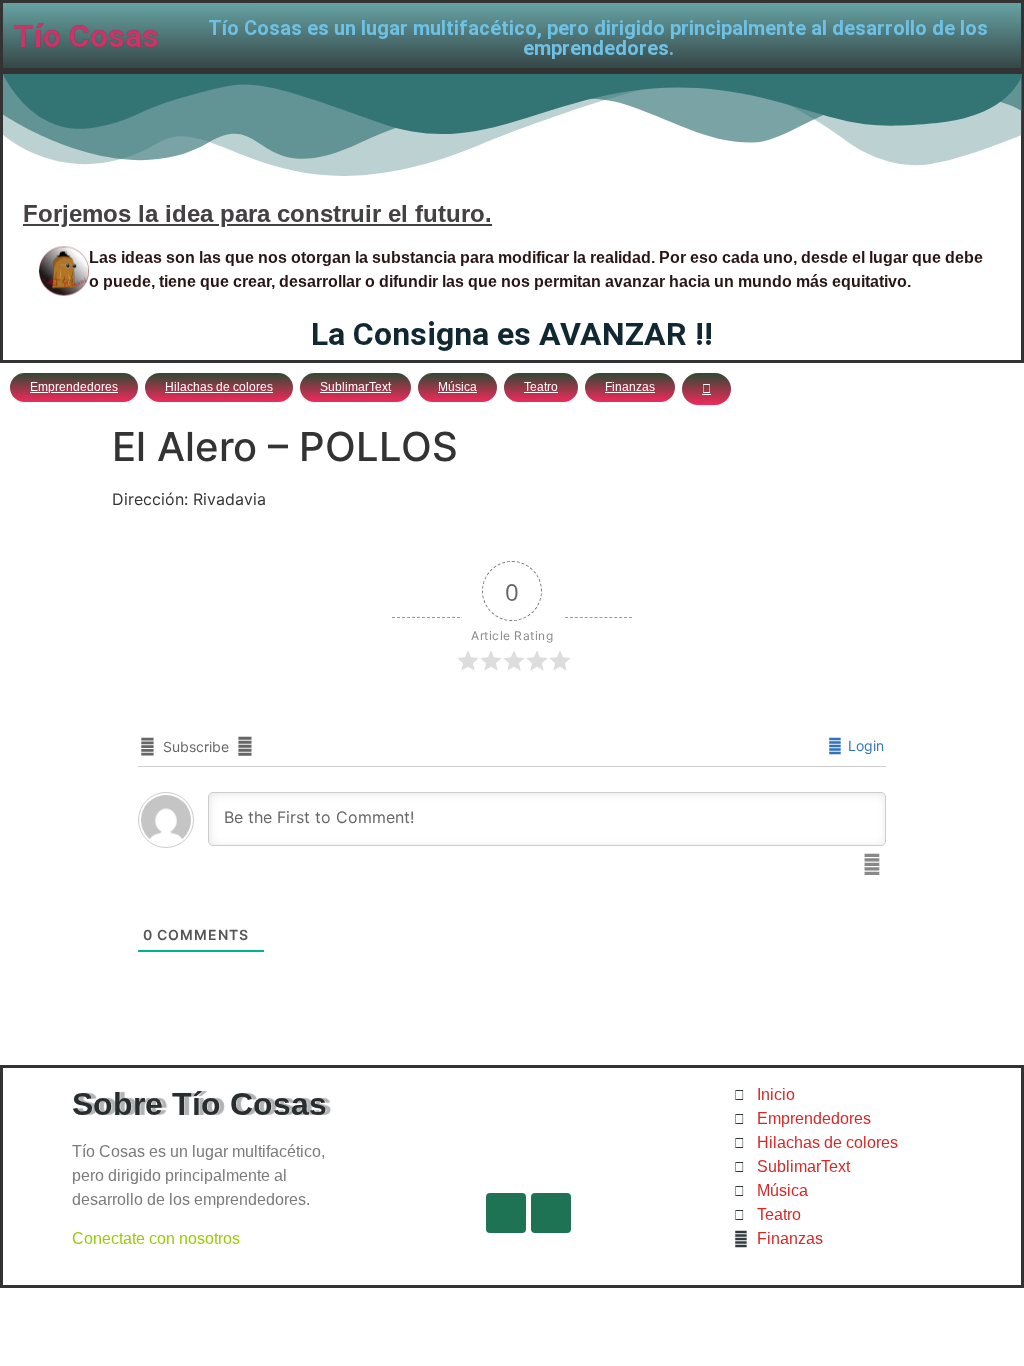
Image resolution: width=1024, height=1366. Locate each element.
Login (864, 745)
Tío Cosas (86, 36)
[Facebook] (506, 1213)
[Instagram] (551, 1213)
